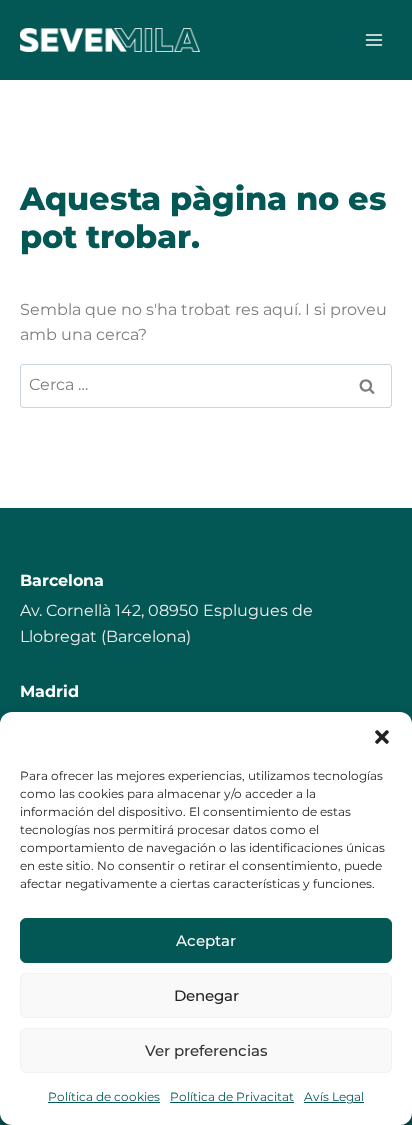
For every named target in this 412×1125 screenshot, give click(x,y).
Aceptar (206, 940)
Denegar (206, 995)
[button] (382, 737)
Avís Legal (334, 1096)
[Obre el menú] (373, 39)
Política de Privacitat (232, 1096)
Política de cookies (104, 1096)
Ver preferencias (206, 1050)
